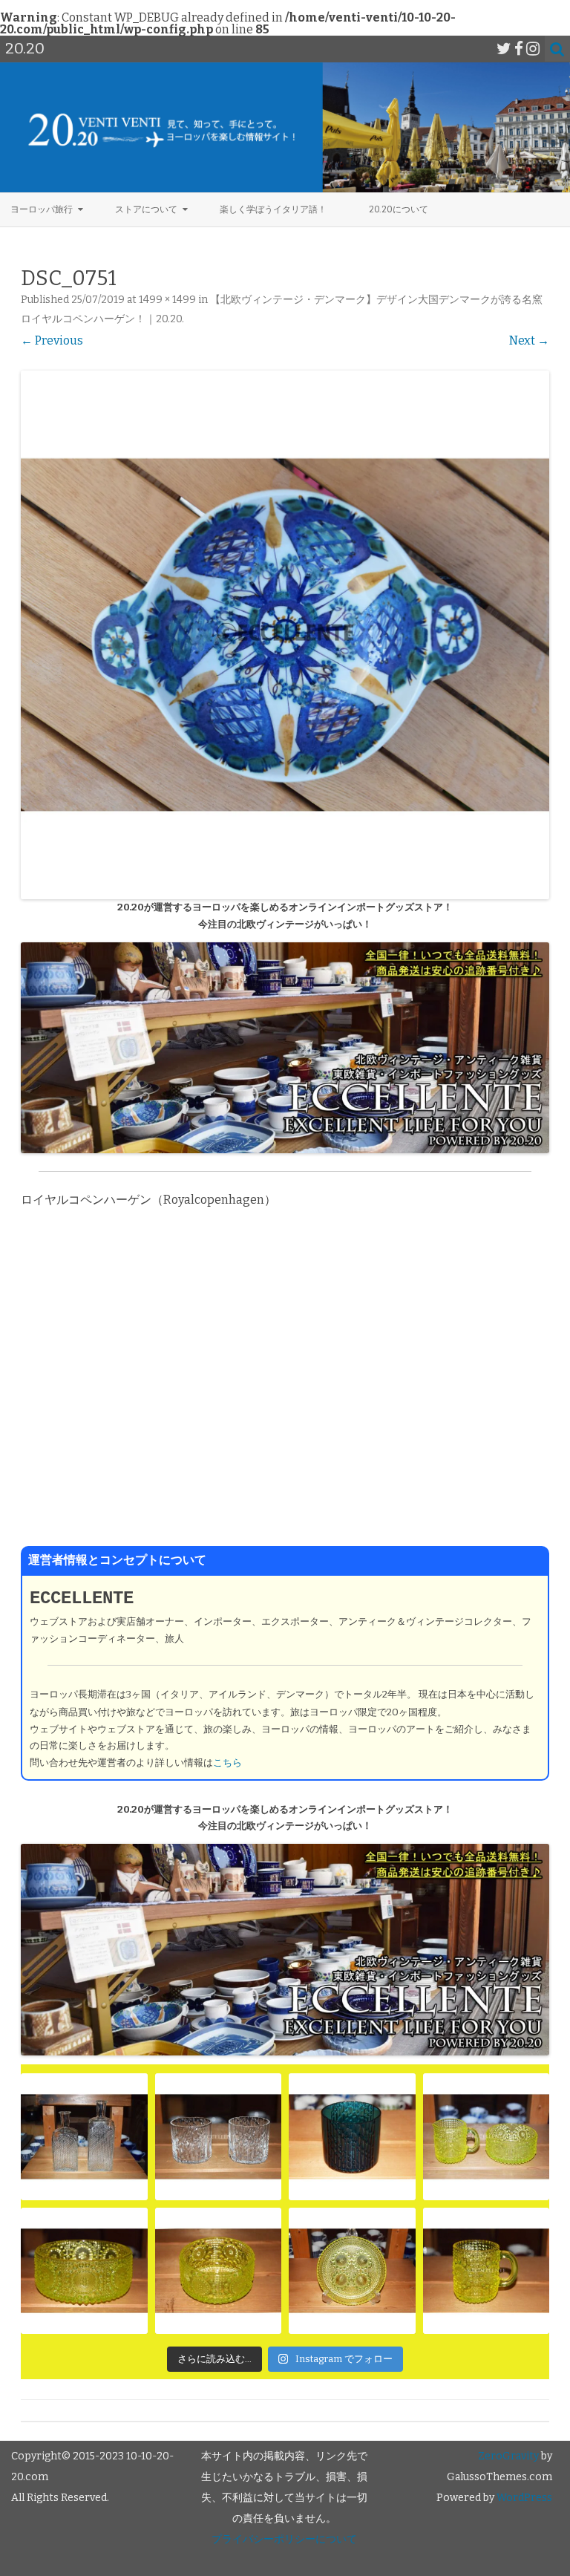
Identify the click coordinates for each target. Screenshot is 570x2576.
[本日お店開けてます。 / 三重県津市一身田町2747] (84, 2137)
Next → (529, 340)
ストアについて (146, 209)
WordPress (523, 2498)
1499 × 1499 (167, 300)
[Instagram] (533, 49)
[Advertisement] (285, 1388)
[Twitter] (504, 49)
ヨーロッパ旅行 (42, 209)
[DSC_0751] (285, 635)
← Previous (52, 340)
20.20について (399, 209)
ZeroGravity (508, 2456)
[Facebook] (519, 49)
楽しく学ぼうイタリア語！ (273, 209)
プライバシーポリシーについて (284, 2539)
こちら (227, 1763)
